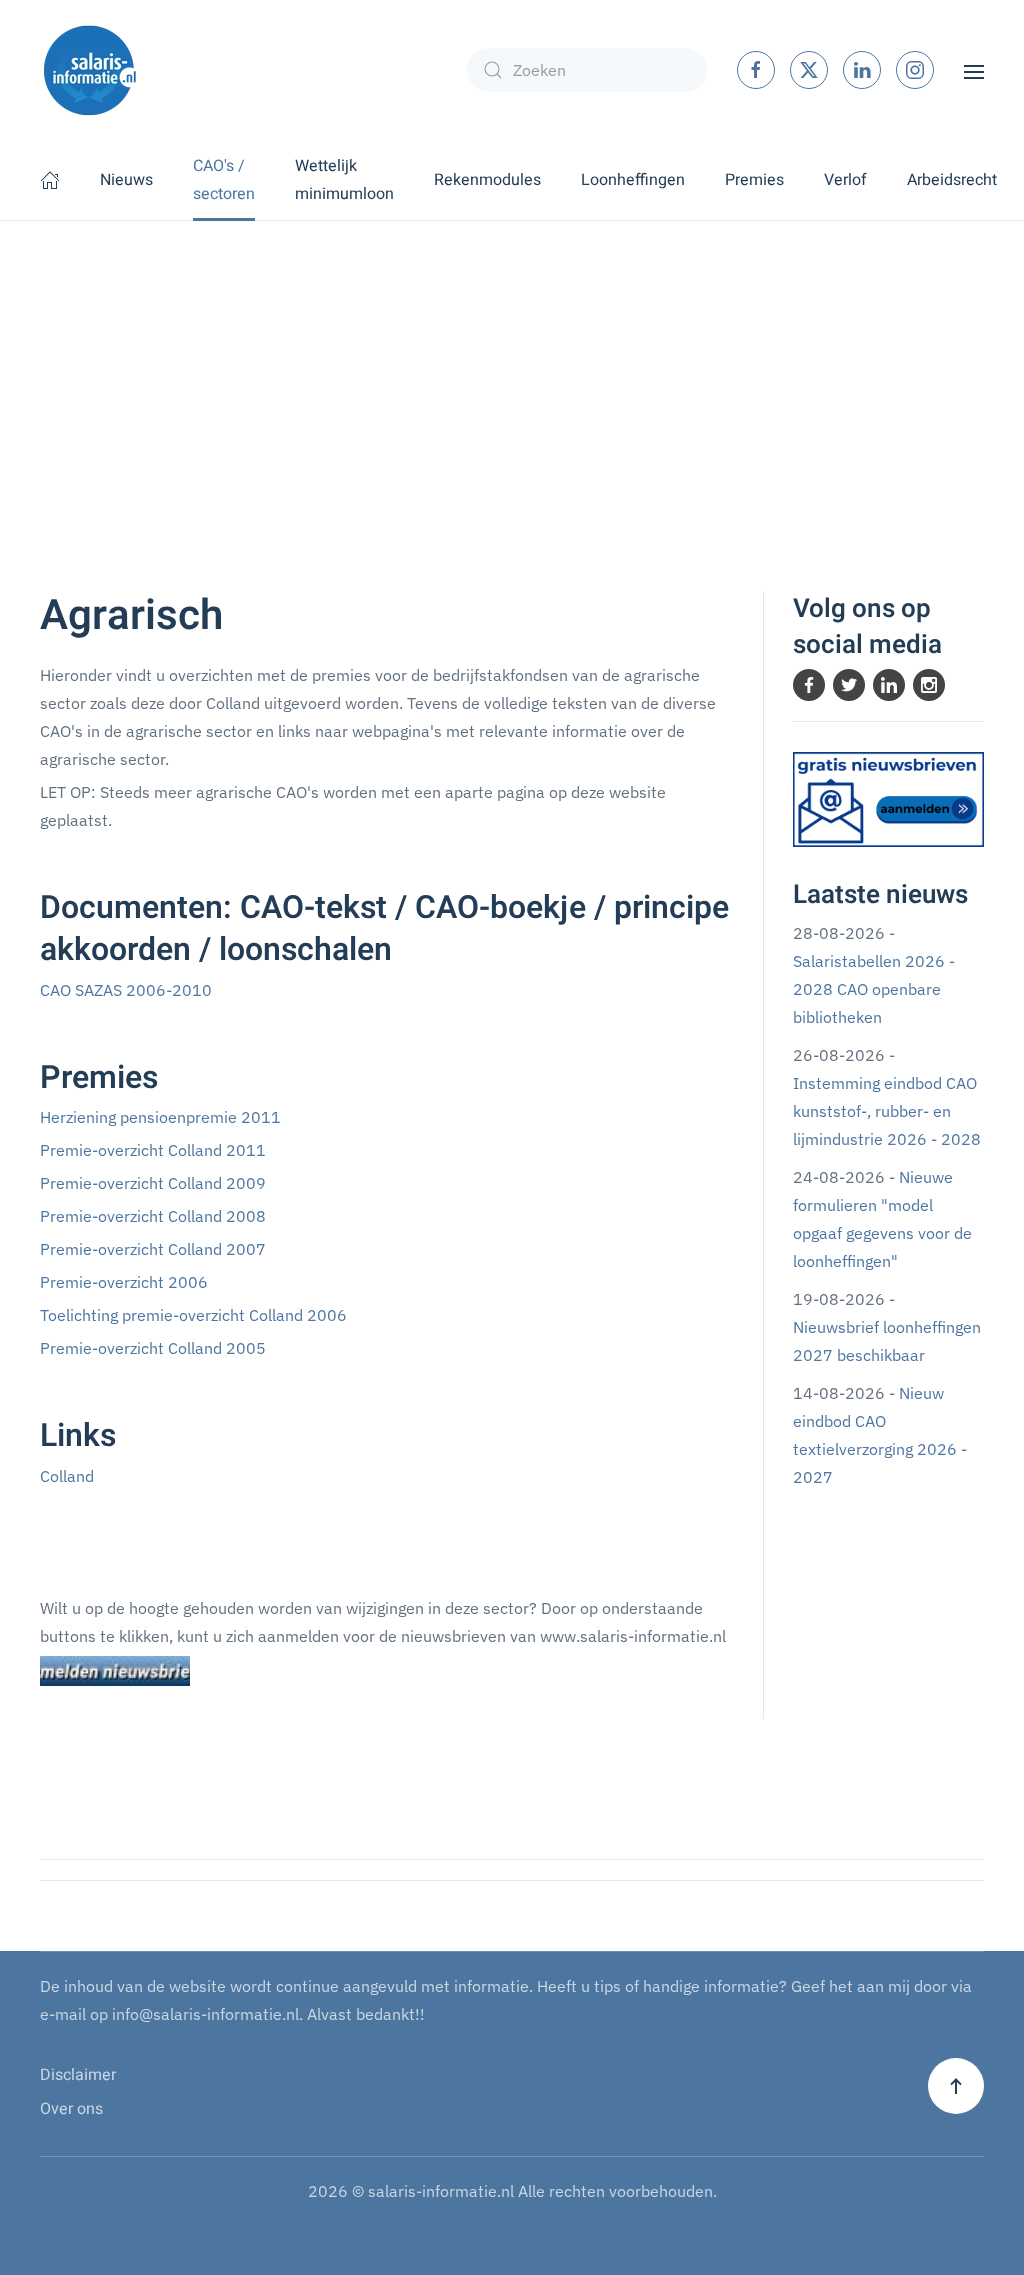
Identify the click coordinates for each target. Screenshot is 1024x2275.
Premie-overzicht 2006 (124, 1282)
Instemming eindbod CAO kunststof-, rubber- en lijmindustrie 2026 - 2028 (887, 1111)
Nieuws (126, 180)
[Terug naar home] (90, 70)
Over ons (71, 2109)
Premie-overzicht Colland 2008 (153, 1216)
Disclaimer (78, 2075)
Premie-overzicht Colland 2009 (153, 1183)
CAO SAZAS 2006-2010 (126, 990)
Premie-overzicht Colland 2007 (153, 1249)
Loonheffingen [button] (633, 180)
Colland (67, 1476)
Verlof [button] (845, 180)
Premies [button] (754, 180)
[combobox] (587, 70)
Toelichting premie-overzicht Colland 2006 (193, 1315)
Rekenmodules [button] (487, 180)
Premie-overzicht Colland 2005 (153, 1348)
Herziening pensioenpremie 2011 (160, 1117)
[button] (974, 70)
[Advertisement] (512, 371)
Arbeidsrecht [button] (952, 180)
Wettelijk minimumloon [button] (344, 180)
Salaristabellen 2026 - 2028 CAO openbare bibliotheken (874, 989)
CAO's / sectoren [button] (224, 180)
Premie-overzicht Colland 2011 (153, 1150)
